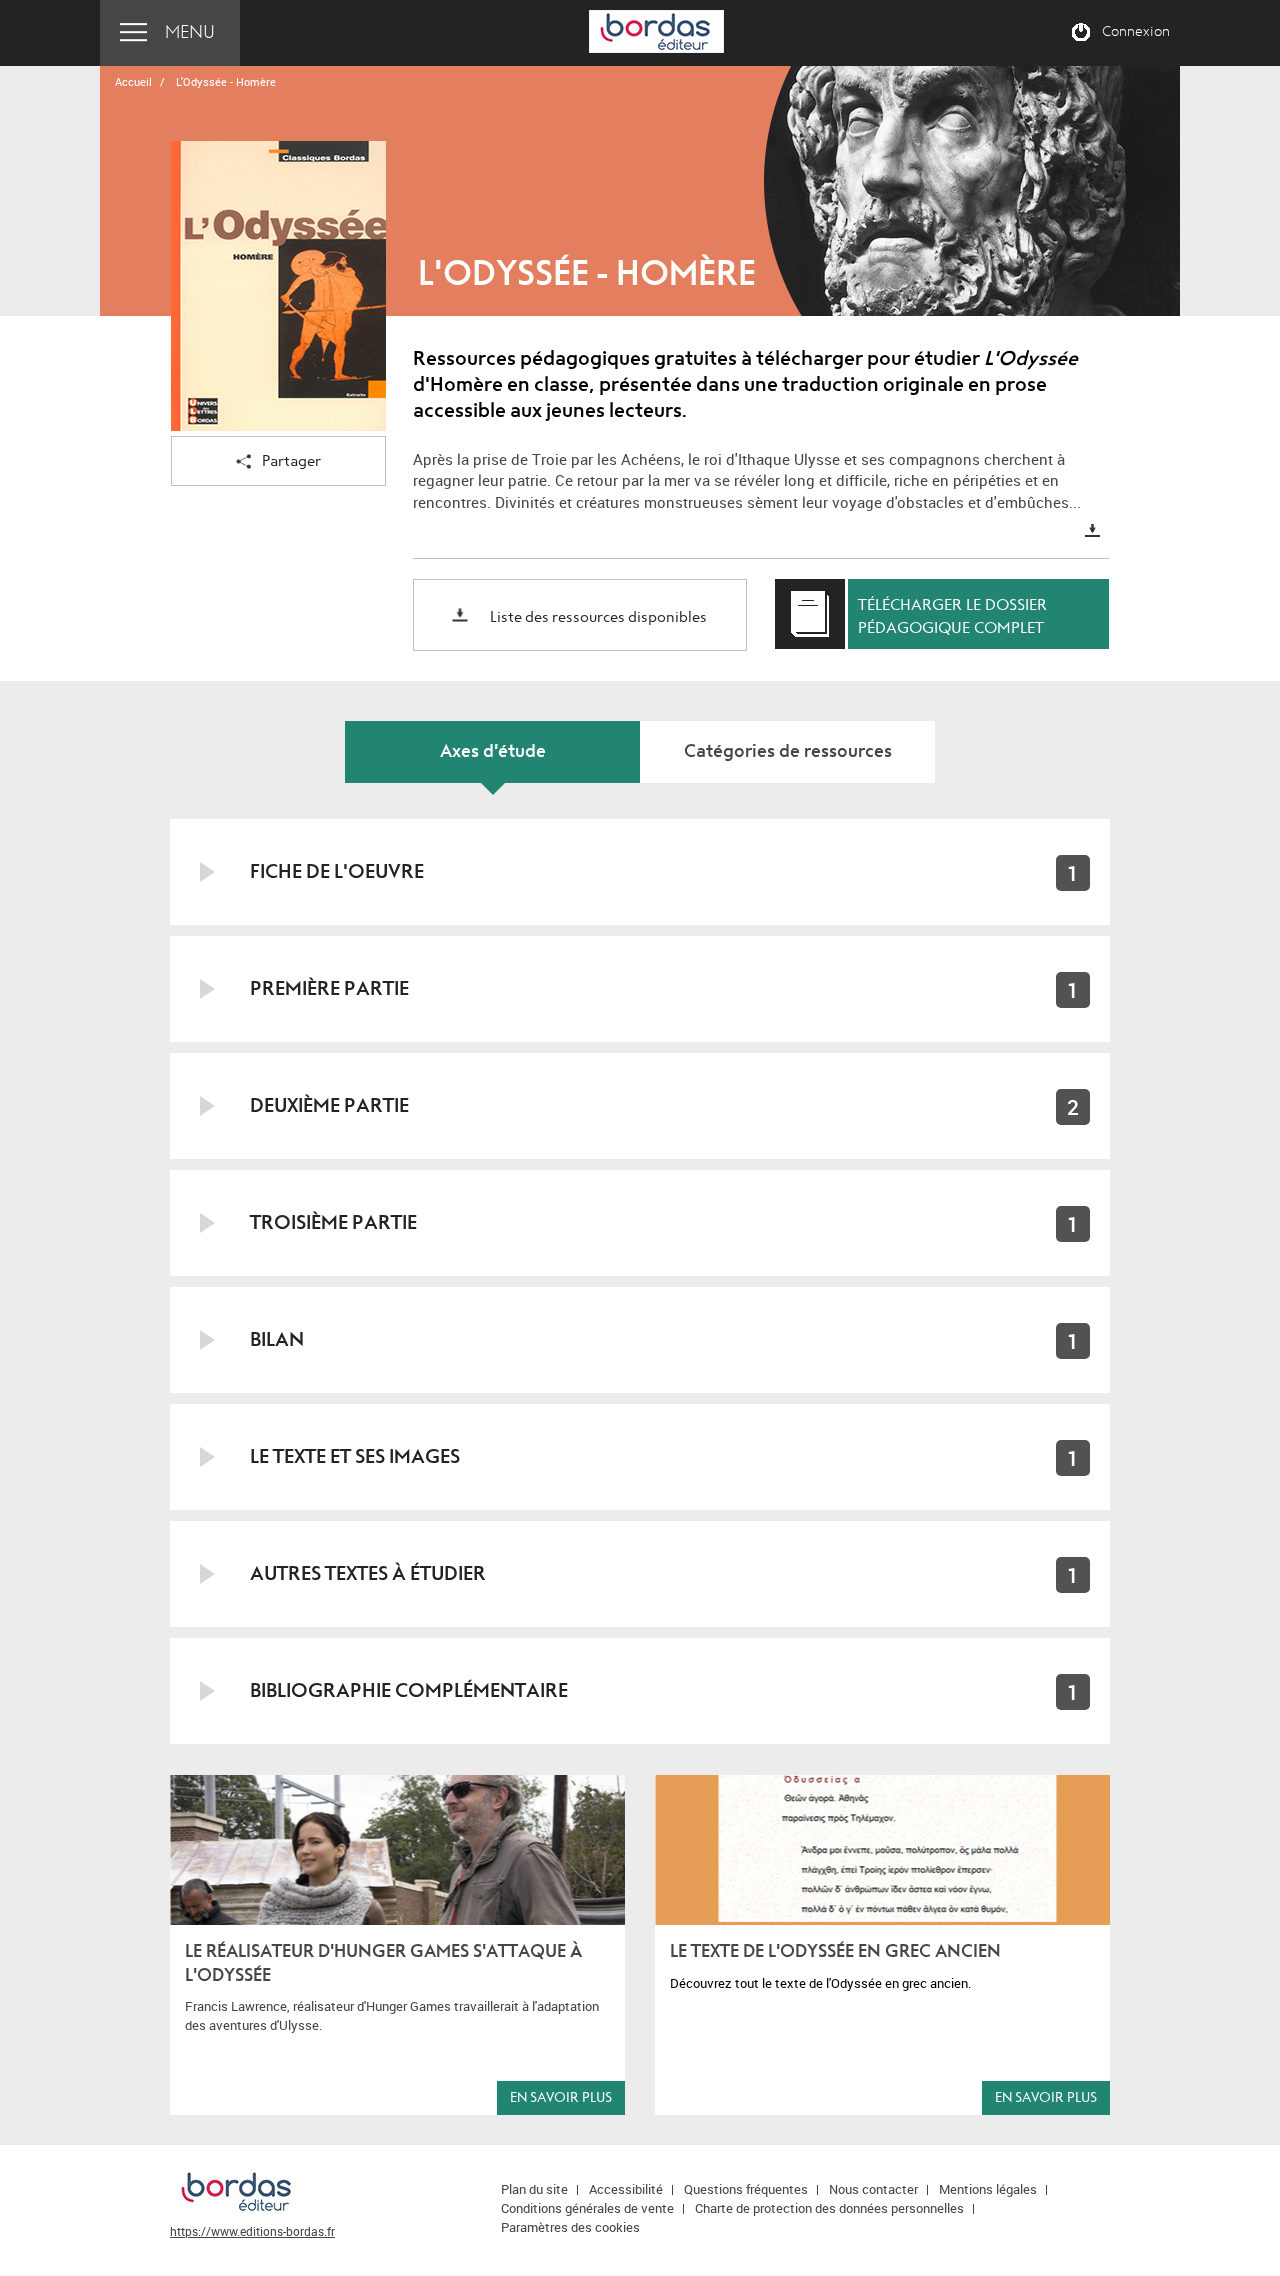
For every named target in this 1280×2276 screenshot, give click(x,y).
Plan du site (534, 2189)
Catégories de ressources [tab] (788, 751)
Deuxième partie (329, 1105)
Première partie (329, 988)
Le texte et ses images (355, 1456)
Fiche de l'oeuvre (337, 871)
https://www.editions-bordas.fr (252, 2231)
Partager (291, 461)
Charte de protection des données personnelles (829, 2208)
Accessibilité (626, 2189)
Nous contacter (873, 2189)
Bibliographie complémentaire (409, 1690)
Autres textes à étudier (368, 1573)
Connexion (1136, 32)
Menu (190, 32)
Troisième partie (333, 1222)
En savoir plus (561, 2097)
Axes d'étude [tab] (493, 751)
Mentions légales (988, 2189)
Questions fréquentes (746, 2189)
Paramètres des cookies (570, 2227)
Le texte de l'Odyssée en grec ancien (835, 1951)
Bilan (277, 1339)
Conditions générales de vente (587, 2208)
